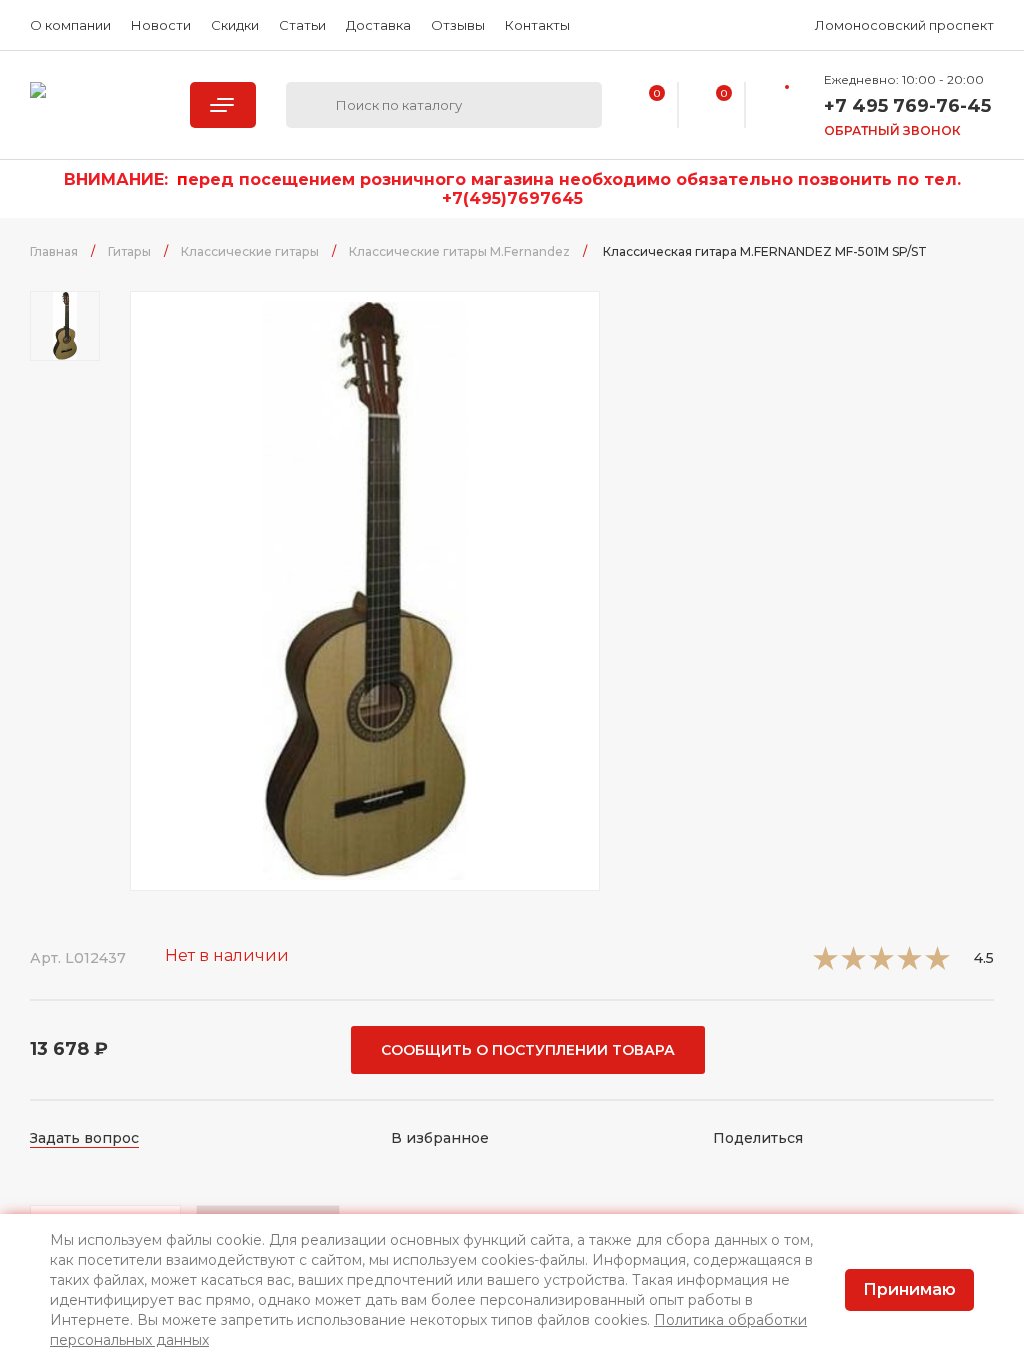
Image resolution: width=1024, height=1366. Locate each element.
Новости (161, 25)
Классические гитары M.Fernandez (459, 251)
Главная (54, 251)
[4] (909, 964)
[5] (937, 964)
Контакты (537, 25)
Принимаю (909, 1289)
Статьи (302, 25)
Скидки (235, 25)
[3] (881, 964)
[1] (825, 964)
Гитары (129, 251)
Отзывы (458, 25)
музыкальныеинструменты (95, 105)
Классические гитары (250, 251)
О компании (70, 25)
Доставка (378, 25)
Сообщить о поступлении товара (528, 1050)
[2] (853, 964)
